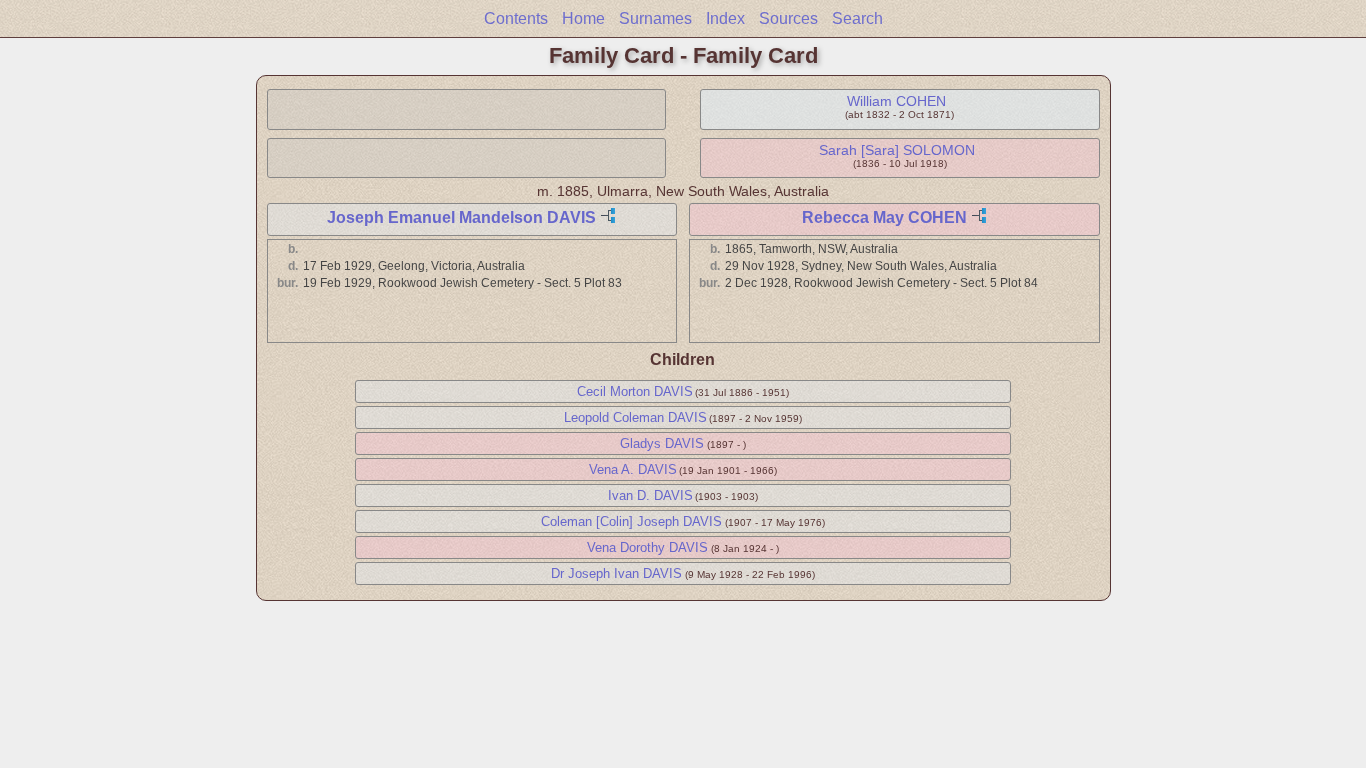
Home (583, 18)
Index (725, 18)
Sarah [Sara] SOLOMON (897, 150)
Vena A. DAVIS (633, 469)
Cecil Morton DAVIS (635, 391)
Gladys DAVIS (662, 443)
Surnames (655, 18)
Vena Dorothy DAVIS (647, 547)
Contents (516, 18)
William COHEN (896, 101)
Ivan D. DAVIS (650, 495)
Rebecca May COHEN (884, 217)
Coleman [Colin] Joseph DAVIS (631, 521)
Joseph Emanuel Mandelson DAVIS (461, 217)
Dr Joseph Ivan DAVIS (616, 573)
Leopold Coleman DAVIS (635, 417)
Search (857, 18)
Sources (788, 18)
